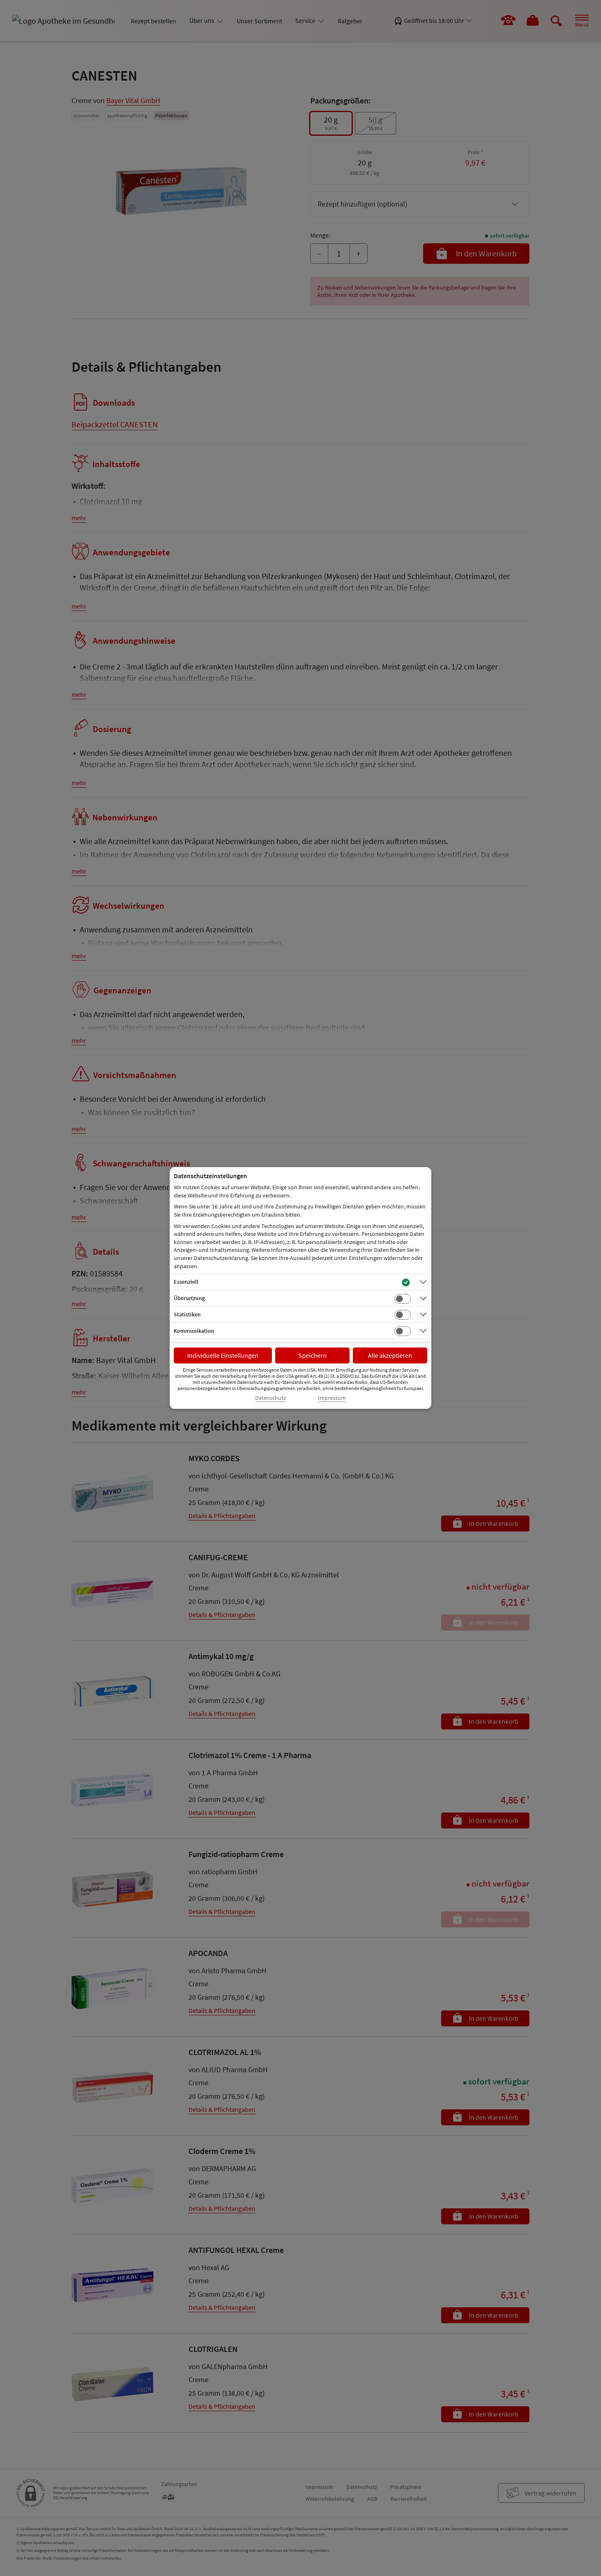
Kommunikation (194, 1331)
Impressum (332, 1398)
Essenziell (186, 1282)
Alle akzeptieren (390, 1355)
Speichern (313, 1355)
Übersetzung (189, 1298)
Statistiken (187, 1314)
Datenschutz (270, 1398)
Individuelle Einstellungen (223, 1355)
